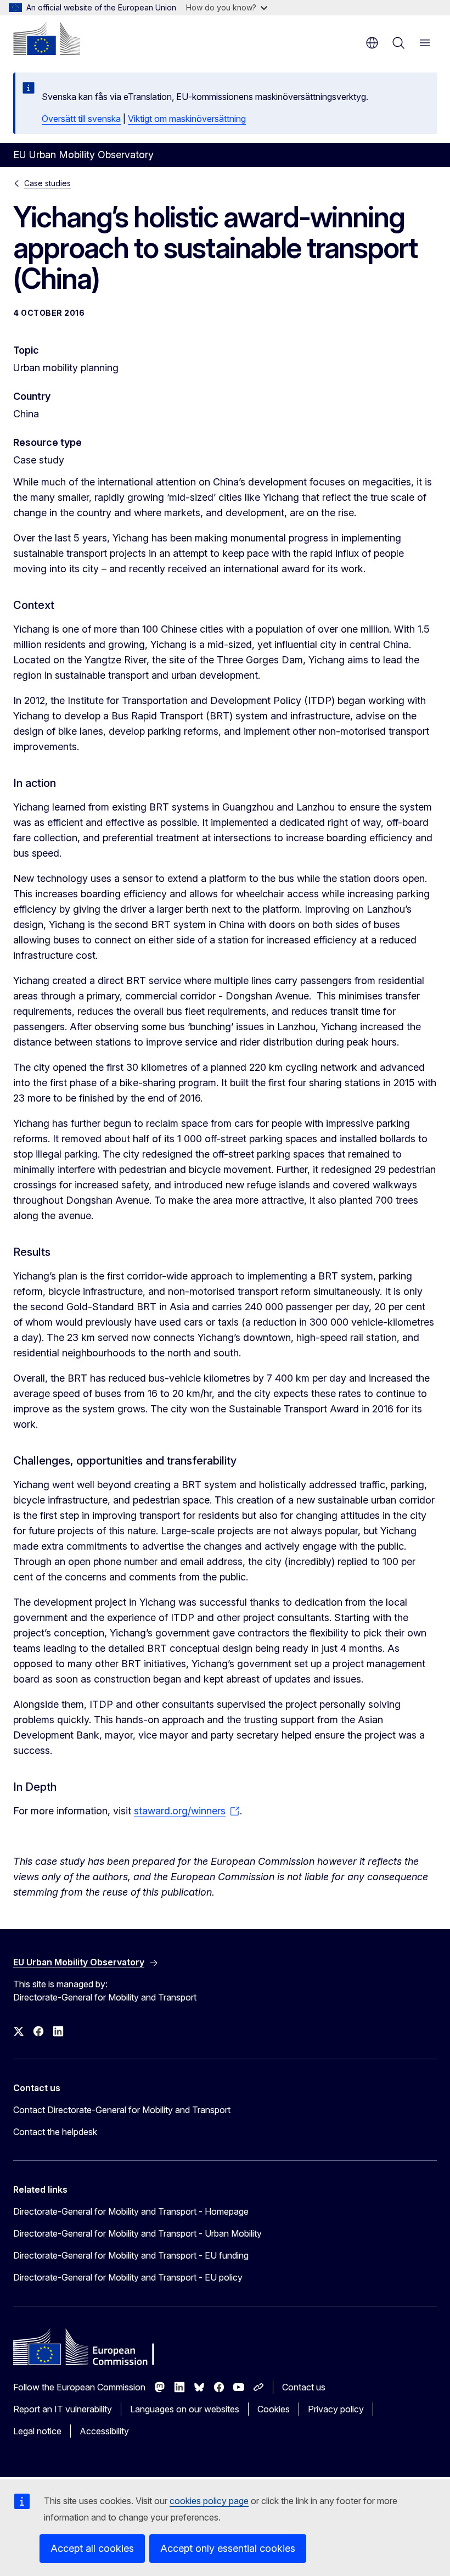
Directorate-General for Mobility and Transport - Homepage (131, 2211)
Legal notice (37, 2431)
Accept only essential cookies (228, 2548)
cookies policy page (209, 2501)
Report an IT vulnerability (63, 2409)
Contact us (304, 2387)
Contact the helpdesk (55, 2132)
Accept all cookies (92, 2548)
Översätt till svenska (81, 119)
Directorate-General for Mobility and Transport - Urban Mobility (137, 2233)
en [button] (372, 43)
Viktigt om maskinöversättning (187, 119)
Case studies (47, 183)
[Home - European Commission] (47, 38)
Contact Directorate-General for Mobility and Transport (122, 2110)
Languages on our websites (185, 2409)
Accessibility (104, 2431)
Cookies (274, 2409)
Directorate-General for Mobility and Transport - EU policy (128, 2277)
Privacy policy (336, 2409)
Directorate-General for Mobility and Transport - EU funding (131, 2255)
